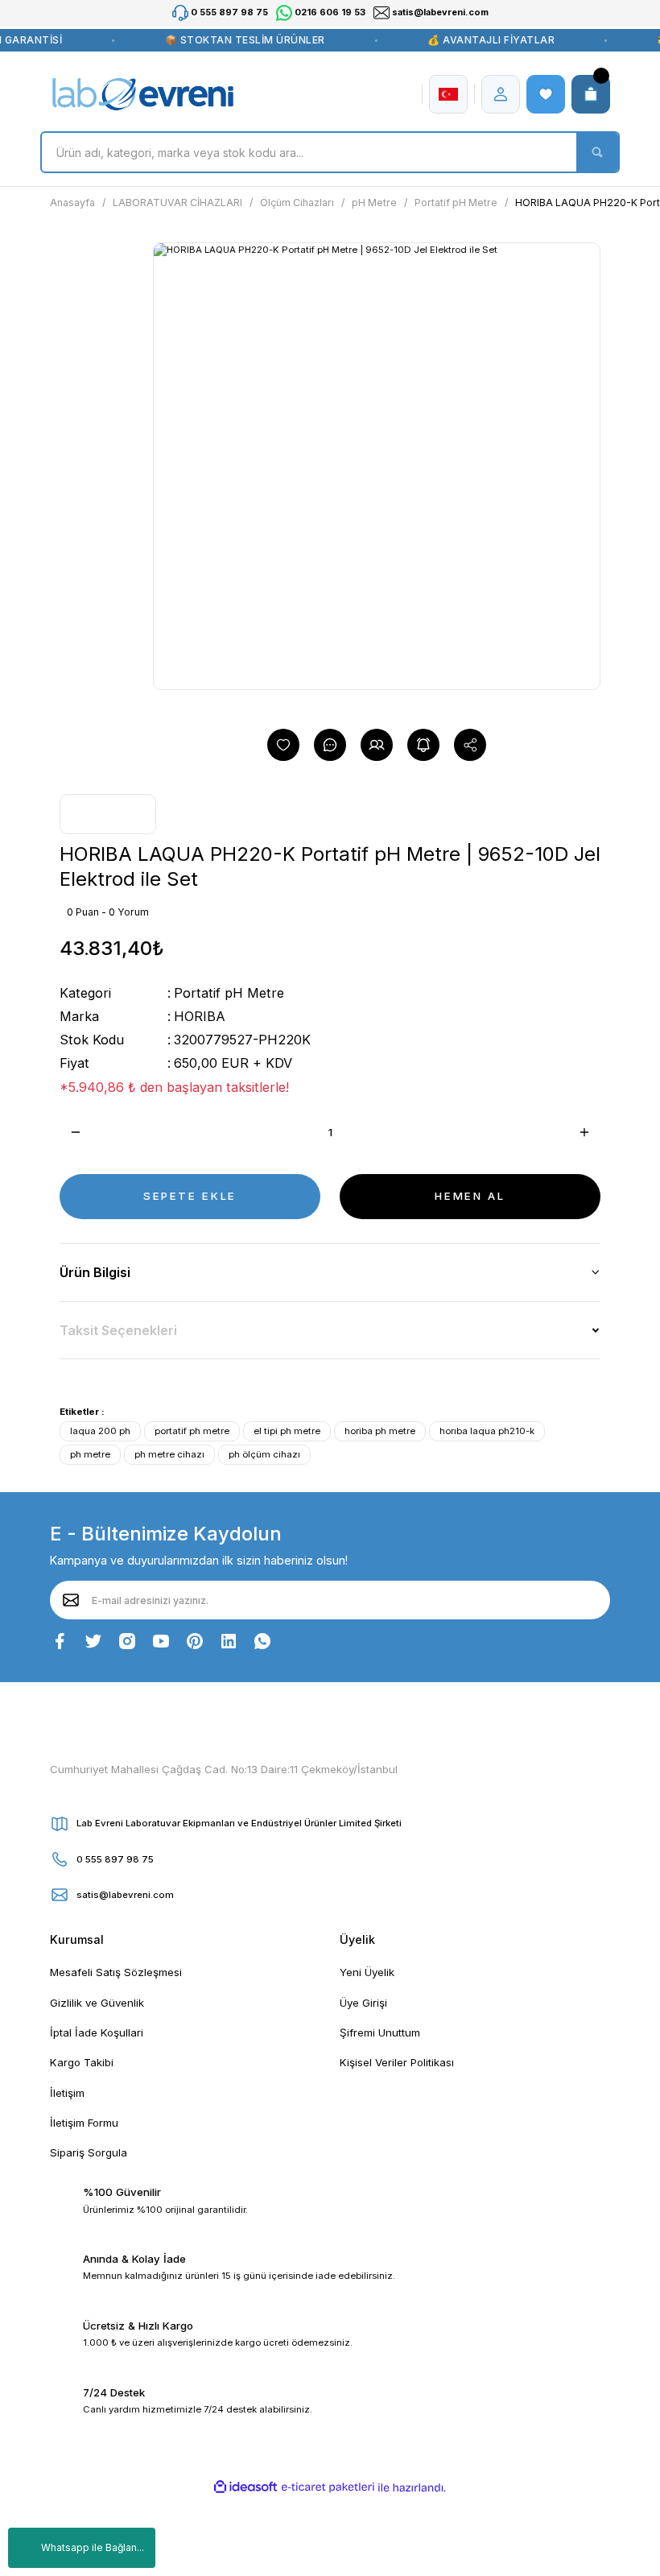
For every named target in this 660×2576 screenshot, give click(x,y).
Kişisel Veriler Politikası (397, 2062)
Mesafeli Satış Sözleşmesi (116, 1972)
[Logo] (143, 94)
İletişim (67, 2093)
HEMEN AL (470, 1196)
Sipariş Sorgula (89, 2152)
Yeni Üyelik (367, 1972)
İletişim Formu (84, 2123)
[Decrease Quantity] (76, 1132)
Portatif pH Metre (229, 993)
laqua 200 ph (100, 1431)
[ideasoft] (245, 2487)
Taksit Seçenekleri (118, 1330)
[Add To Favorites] (283, 745)
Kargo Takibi (82, 2062)
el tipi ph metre (287, 1431)
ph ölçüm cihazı (264, 1454)
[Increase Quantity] (584, 1132)
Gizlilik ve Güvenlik (97, 2003)
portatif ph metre (192, 1431)
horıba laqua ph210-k (487, 1431)
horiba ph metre (380, 1431)
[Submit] (71, 1600)
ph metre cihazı (169, 1454)
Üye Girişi (363, 2003)
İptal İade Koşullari (97, 2032)
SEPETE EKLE (190, 1196)
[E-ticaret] (328, 2488)
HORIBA (200, 1016)
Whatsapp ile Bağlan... (93, 2547)
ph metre (90, 1454)
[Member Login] (501, 94)
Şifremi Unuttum (380, 2032)
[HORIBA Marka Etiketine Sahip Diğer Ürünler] (108, 814)
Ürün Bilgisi (95, 1272)
